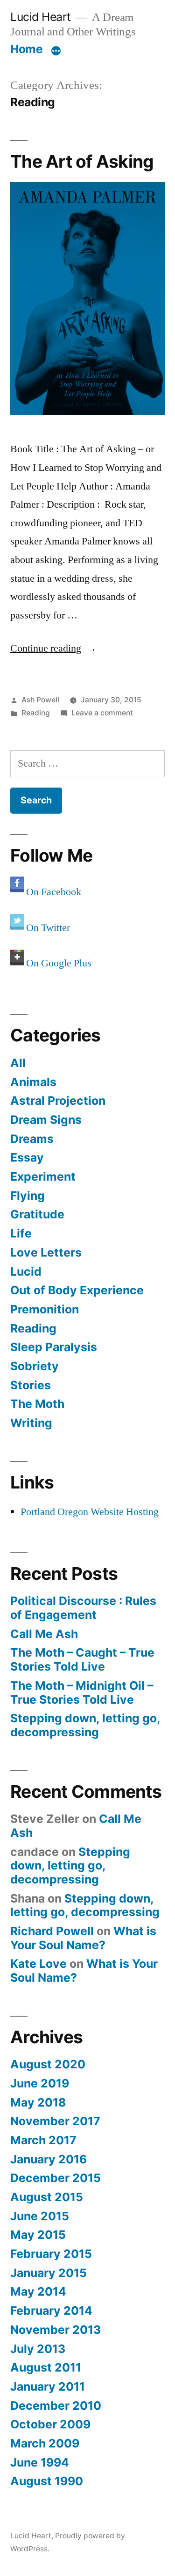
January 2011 (48, 2386)
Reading (36, 713)
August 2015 (47, 2197)
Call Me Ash (44, 1634)
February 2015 (51, 2254)
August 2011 (46, 2367)
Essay (27, 1157)
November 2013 (56, 2330)
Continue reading (53, 648)
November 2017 (55, 2121)
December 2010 (56, 2406)
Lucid (26, 1271)
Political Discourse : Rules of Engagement (83, 1608)
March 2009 (45, 2443)
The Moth (37, 1404)
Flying (28, 1196)
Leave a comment (102, 713)
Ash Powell (40, 700)
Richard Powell (52, 1931)
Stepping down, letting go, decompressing (85, 1725)
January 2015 (49, 2273)
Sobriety (35, 1366)
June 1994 (40, 2462)
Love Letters (46, 1252)
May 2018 (38, 2102)
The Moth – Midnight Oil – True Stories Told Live (82, 1692)
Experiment (43, 1176)
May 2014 (38, 2291)
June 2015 (40, 2216)
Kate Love (38, 1964)
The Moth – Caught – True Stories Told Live (82, 1659)
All (18, 1063)
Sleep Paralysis (54, 1347)
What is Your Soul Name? (83, 1938)
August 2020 (48, 2064)
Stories (31, 1385)
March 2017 (43, 2140)
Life (21, 1233)
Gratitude (37, 1214)
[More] (56, 51)
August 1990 (47, 2481)
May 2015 (38, 2235)
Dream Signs (46, 1120)
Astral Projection (58, 1101)
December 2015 (56, 2178)
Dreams (32, 1139)
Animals (33, 1082)
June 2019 (40, 2083)
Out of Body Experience (77, 1290)
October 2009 (50, 2424)
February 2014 (51, 2311)
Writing (31, 1423)
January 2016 (49, 2159)
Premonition (45, 1309)
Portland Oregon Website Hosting (90, 1512)
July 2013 (38, 2349)
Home (26, 49)
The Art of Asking (82, 161)
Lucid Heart (41, 17)
